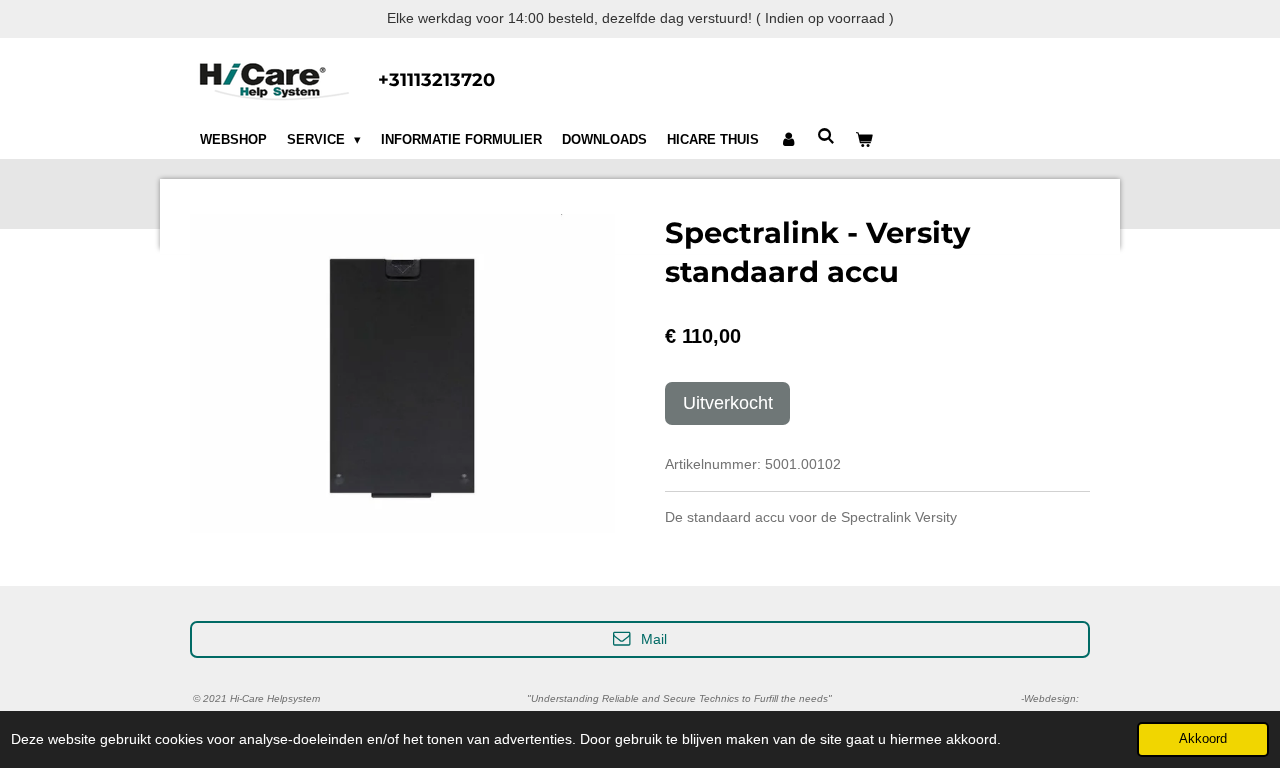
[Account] (788, 140)
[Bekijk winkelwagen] (865, 140)
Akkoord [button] (1203, 739)
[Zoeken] (826, 136)
